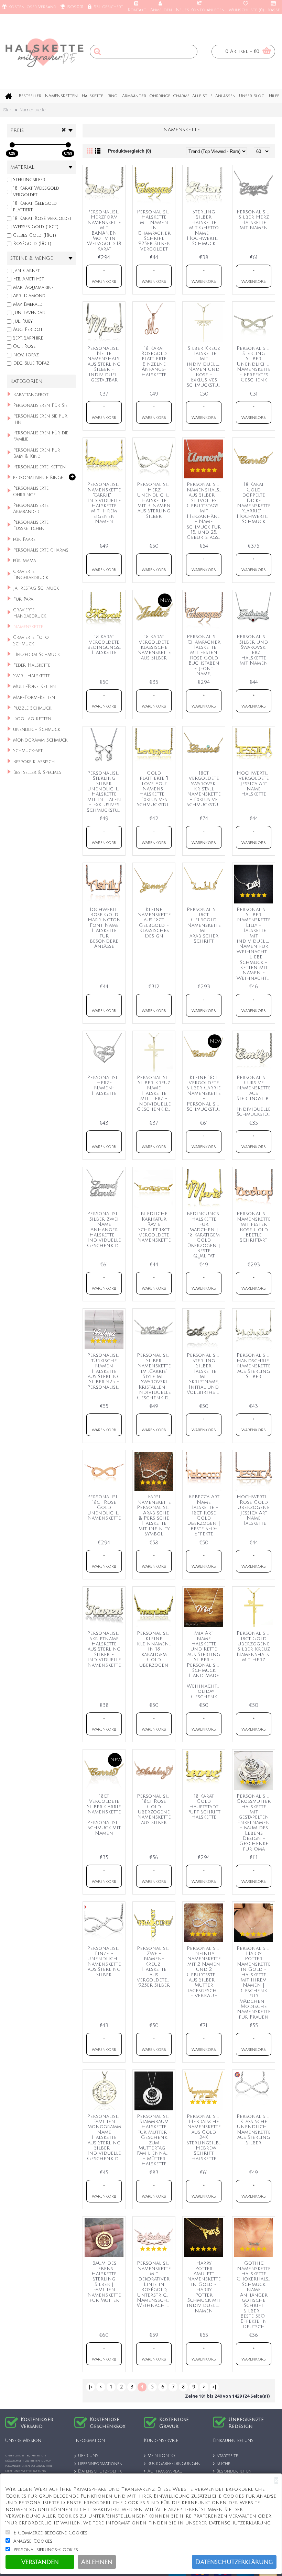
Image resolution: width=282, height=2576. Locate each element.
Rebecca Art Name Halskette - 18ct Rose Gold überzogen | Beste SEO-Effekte (204, 1515)
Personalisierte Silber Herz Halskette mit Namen (255, 220)
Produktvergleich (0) (129, 151)
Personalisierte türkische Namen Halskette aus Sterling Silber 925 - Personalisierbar (105, 1371)
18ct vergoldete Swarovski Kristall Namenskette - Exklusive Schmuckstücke (205, 789)
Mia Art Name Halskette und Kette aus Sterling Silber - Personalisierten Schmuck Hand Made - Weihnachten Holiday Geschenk (205, 1665)
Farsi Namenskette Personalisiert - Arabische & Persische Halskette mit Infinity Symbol (155, 1515)
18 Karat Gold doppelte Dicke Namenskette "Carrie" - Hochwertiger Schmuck (255, 503)
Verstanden (40, 2562)
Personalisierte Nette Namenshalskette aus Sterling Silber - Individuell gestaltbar (105, 364)
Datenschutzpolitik (100, 2472)
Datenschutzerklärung (234, 2562)
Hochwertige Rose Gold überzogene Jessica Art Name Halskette (254, 1510)
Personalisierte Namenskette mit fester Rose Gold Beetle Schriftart (255, 1227)
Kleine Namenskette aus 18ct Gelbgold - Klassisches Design (154, 923)
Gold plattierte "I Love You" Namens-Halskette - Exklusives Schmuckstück (155, 789)
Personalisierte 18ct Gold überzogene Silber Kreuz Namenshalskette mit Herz (255, 1646)
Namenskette (32, 110)
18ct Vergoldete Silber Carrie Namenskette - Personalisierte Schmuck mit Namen (105, 1815)
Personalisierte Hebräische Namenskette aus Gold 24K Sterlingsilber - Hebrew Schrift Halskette (205, 2138)
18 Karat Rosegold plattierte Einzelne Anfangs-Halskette (154, 362)
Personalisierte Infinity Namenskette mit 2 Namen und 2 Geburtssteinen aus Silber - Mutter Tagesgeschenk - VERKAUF (205, 1972)
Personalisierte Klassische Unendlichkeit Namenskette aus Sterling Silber (255, 2130)
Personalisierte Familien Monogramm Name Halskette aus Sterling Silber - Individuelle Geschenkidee (105, 2138)
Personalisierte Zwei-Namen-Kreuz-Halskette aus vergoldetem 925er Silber (155, 1967)
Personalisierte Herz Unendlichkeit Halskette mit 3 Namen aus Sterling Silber (155, 500)
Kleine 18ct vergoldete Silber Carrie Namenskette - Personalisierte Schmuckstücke (205, 1093)
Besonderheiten (234, 2472)
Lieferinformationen (100, 2464)
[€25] (12, 145)
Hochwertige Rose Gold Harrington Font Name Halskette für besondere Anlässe (105, 928)
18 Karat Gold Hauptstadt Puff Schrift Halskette (204, 1807)
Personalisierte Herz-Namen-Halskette (105, 1085)
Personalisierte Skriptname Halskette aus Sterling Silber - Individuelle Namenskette (105, 1649)
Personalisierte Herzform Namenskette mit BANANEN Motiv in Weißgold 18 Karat (105, 230)
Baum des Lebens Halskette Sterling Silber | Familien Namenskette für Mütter (104, 2282)
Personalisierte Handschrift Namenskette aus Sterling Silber (255, 1366)
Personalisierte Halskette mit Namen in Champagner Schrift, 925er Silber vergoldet (155, 230)
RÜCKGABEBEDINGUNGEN (174, 2464)
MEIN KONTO (161, 2456)
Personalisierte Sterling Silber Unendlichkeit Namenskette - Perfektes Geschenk (255, 364)
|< (91, 2387)
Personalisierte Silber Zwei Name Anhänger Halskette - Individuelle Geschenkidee (105, 1229)
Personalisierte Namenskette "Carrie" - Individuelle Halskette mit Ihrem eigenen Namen (105, 503)
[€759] (68, 145)
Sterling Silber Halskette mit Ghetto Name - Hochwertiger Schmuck (205, 228)
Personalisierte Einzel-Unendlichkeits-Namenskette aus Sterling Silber (105, 1962)
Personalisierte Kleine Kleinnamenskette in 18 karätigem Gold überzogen (155, 1649)
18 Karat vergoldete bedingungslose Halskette (105, 645)
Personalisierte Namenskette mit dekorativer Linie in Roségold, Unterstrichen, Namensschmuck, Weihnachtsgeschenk (155, 2284)
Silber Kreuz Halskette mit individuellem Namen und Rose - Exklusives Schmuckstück (205, 367)
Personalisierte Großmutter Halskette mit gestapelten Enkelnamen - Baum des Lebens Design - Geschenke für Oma (255, 1823)
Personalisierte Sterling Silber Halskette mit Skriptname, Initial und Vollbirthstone (205, 1374)
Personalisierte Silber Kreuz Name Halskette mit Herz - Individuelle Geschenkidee (155, 1093)
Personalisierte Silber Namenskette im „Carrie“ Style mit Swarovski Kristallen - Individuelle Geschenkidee (155, 1376)
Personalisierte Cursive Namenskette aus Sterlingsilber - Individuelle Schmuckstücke (255, 1096)
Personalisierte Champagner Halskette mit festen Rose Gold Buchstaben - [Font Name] (205, 655)
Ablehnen (97, 2562)
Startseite (227, 2456)
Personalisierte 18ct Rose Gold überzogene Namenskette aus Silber (155, 1809)
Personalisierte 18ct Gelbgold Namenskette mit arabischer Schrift (205, 925)
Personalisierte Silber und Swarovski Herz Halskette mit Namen (255, 650)
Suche (223, 2464)
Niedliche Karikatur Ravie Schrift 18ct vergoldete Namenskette (154, 1227)
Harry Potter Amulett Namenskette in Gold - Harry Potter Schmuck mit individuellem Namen (205, 2287)
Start (8, 110)
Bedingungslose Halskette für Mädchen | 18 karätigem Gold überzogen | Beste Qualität (205, 1235)
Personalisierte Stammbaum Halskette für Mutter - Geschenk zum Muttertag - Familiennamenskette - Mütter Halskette (155, 2140)
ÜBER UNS (88, 2456)
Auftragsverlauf (166, 2472)
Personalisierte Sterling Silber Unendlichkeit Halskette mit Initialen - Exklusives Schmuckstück (105, 792)
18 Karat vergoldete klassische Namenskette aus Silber (154, 647)
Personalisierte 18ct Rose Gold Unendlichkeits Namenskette (105, 1507)
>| (214, 2387)
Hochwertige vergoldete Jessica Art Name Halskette (254, 784)
